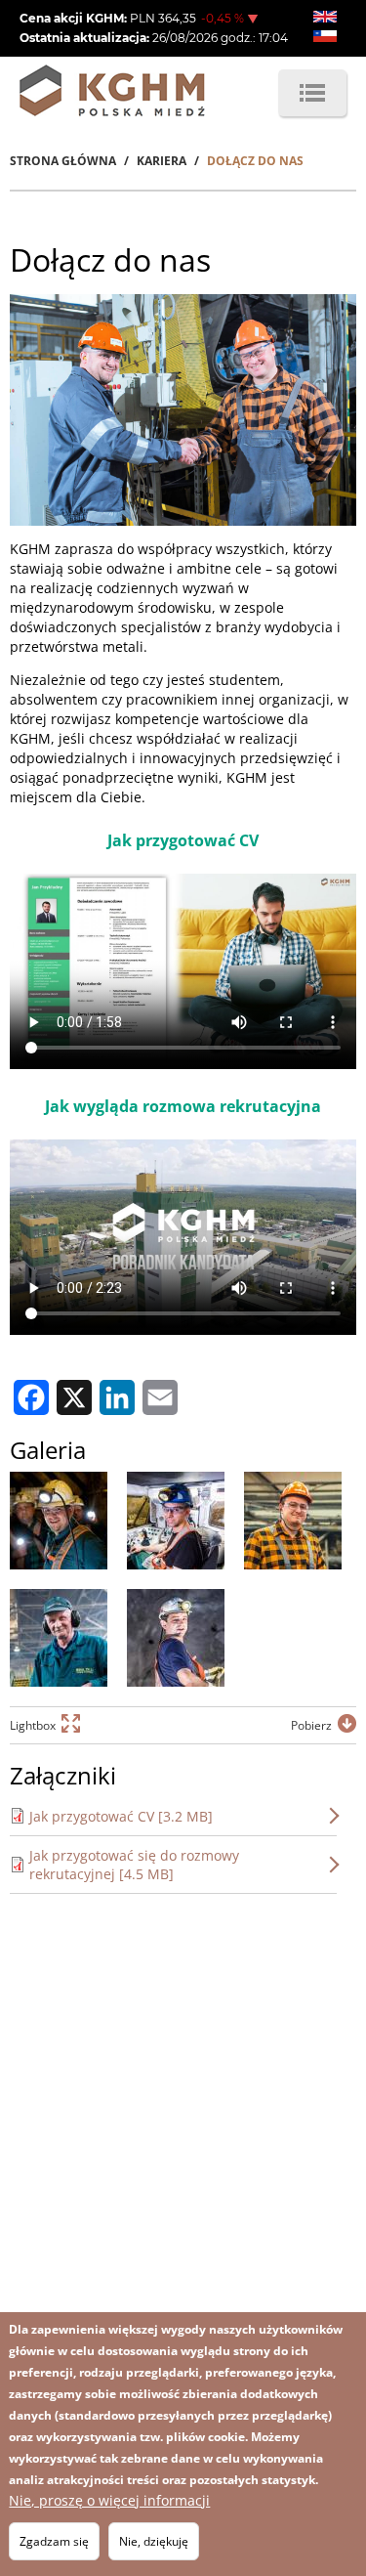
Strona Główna (63, 161)
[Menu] (312, 93)
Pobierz (311, 1725)
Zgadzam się (54, 2541)
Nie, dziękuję (154, 2541)
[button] (59, 1521)
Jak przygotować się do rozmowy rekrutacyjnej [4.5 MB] (134, 1865)
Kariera (162, 161)
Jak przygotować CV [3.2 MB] (121, 1816)
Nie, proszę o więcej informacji (109, 2500)
